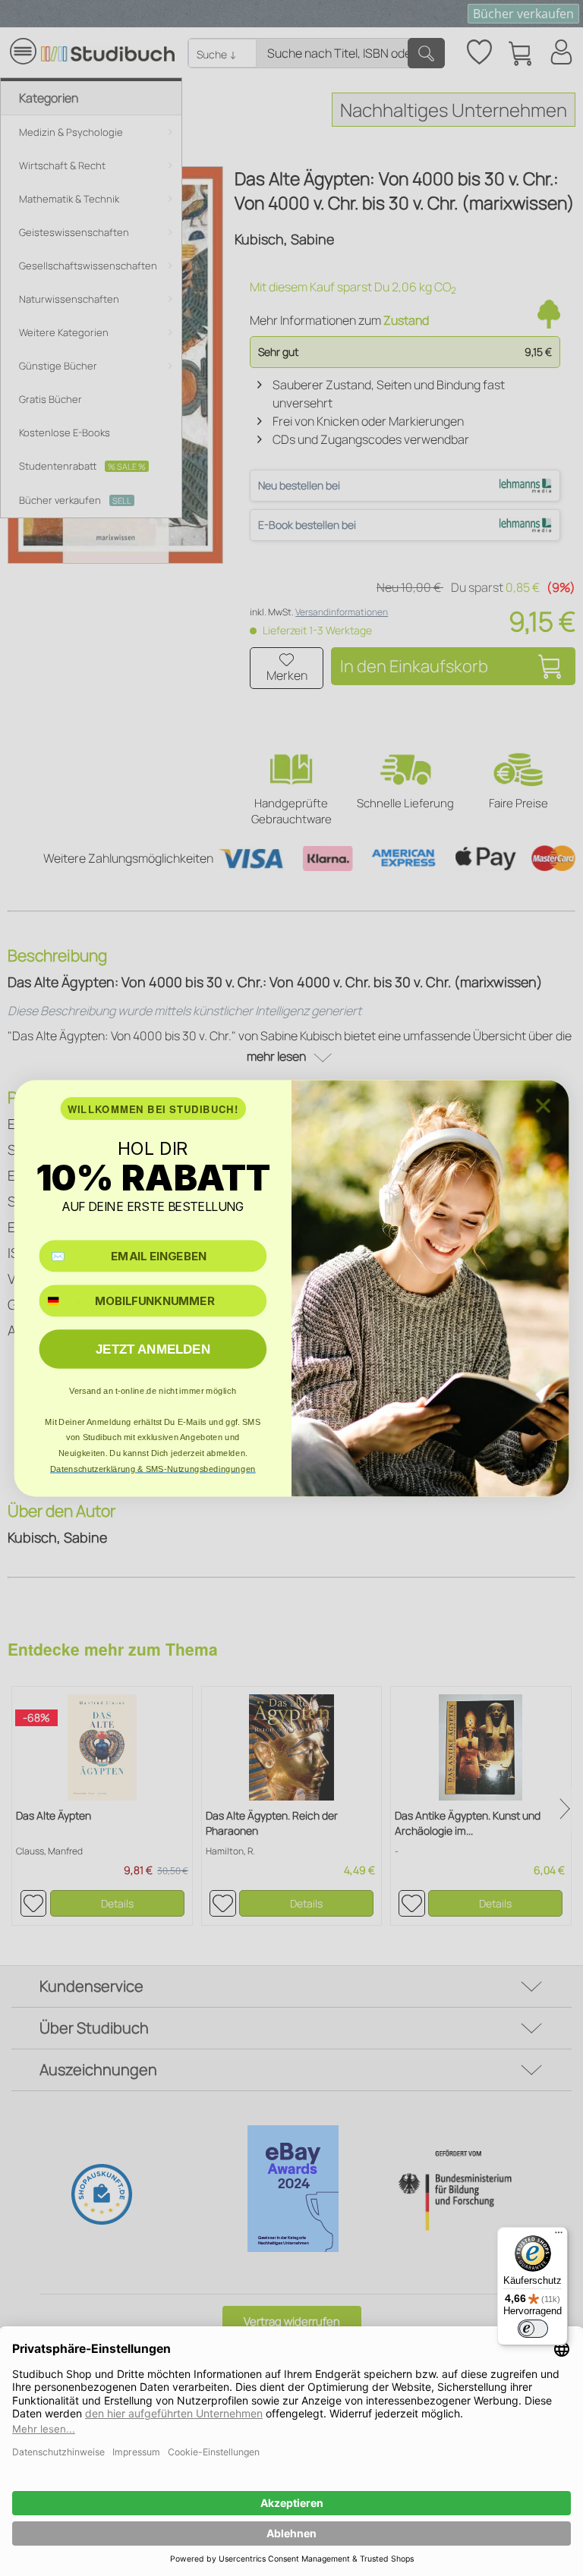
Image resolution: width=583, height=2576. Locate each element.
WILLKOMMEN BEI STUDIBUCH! (153, 1108)
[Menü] (559, 2236)
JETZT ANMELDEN (153, 1349)
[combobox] (63, 1301)
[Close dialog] (543, 1105)
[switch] (533, 2329)
